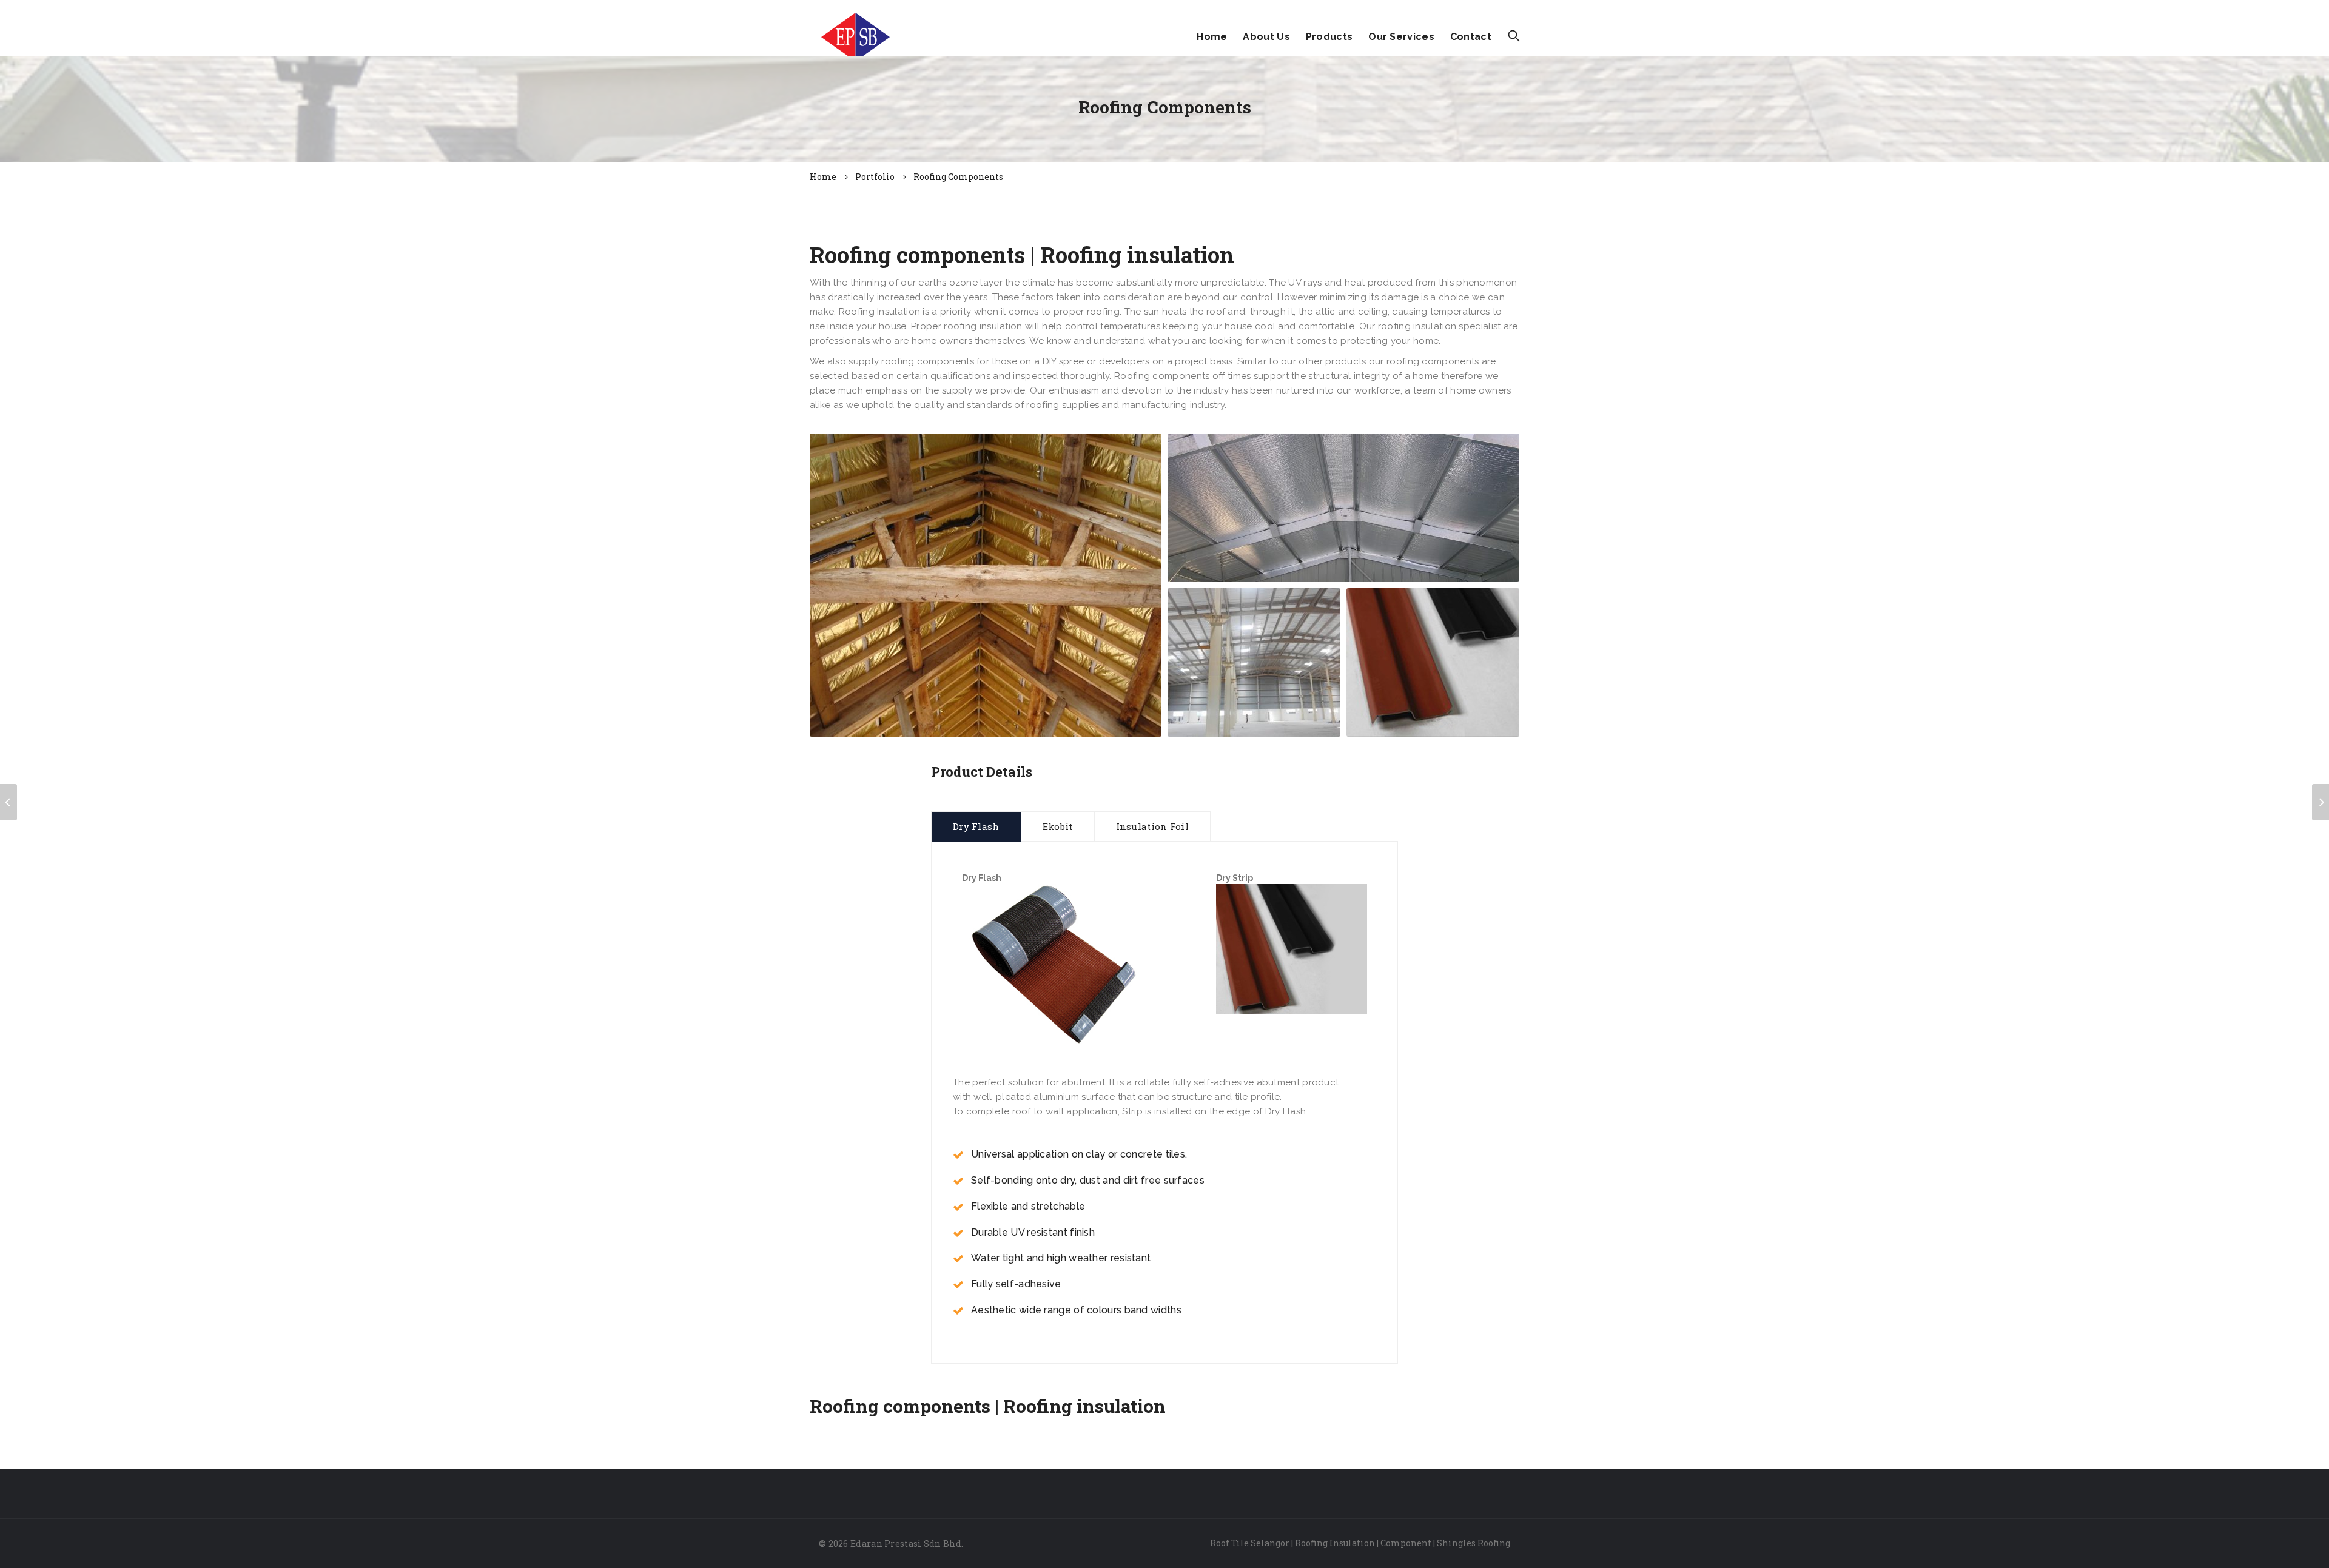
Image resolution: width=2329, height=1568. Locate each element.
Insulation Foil (1153, 826)
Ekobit (1058, 826)
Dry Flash (976, 826)
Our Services (1401, 37)
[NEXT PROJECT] (2321, 802)
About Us (1266, 37)
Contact (1471, 37)
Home (1212, 37)
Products (1329, 37)
